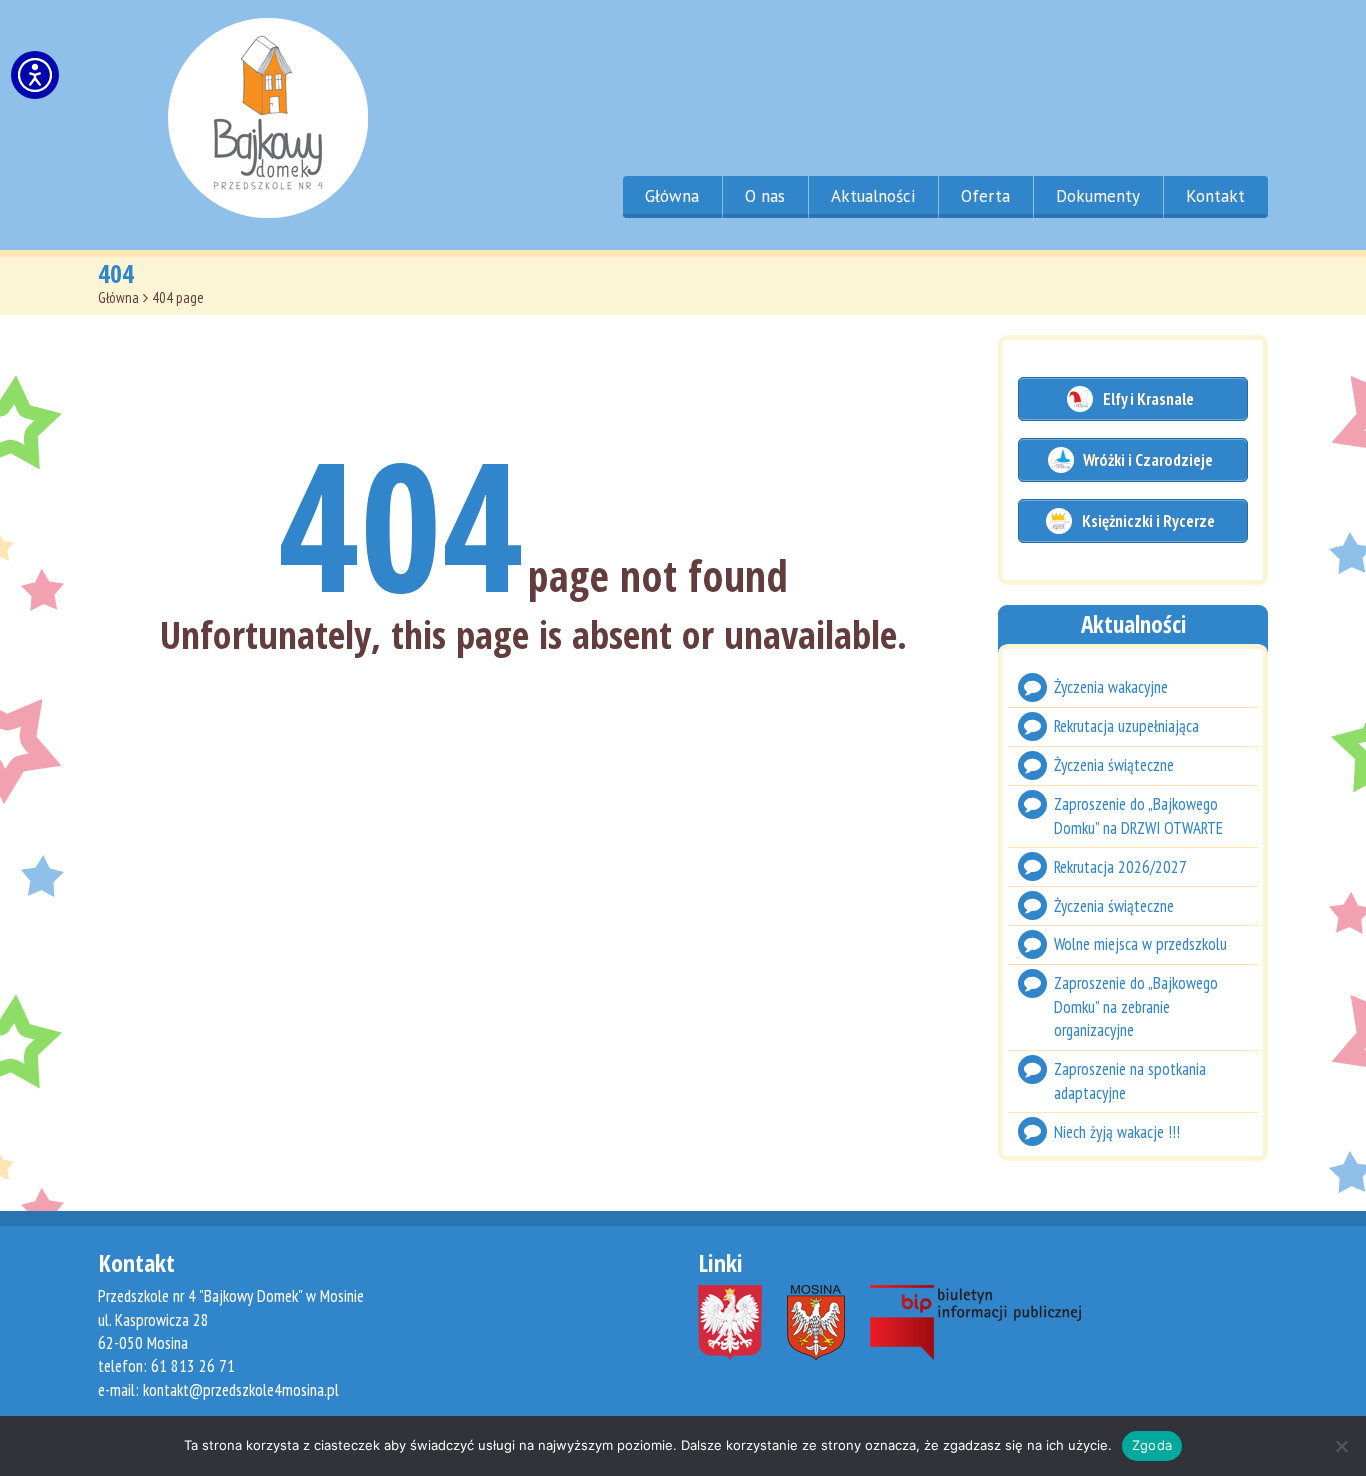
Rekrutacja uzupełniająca (1126, 726)
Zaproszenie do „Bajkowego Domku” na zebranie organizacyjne (1136, 1007)
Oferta (985, 196)
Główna (672, 196)
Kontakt (1215, 196)
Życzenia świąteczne (1114, 765)
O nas (765, 196)
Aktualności (873, 196)
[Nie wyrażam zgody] (1341, 1446)
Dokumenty (1098, 196)
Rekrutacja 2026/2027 (1120, 867)
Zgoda (1152, 1445)
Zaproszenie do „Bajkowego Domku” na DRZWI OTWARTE (1138, 815)
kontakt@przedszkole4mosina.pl (241, 1390)
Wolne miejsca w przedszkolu (1140, 945)
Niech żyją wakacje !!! (1117, 1132)
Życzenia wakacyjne (1111, 687)
